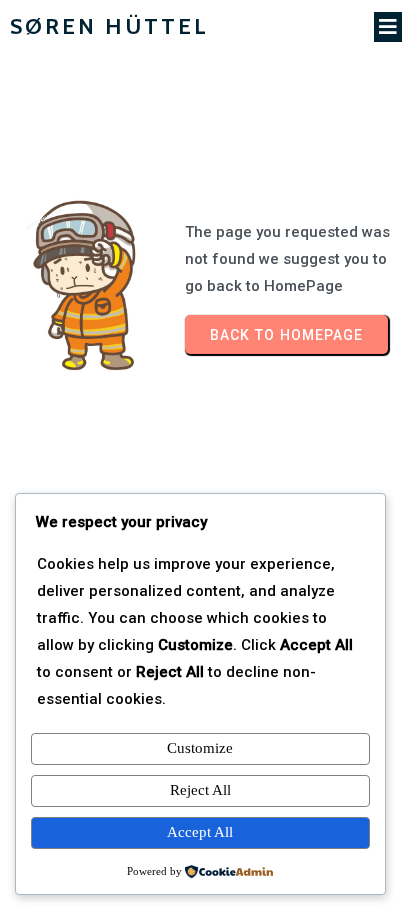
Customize (200, 748)
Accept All (200, 832)
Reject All (200, 790)
